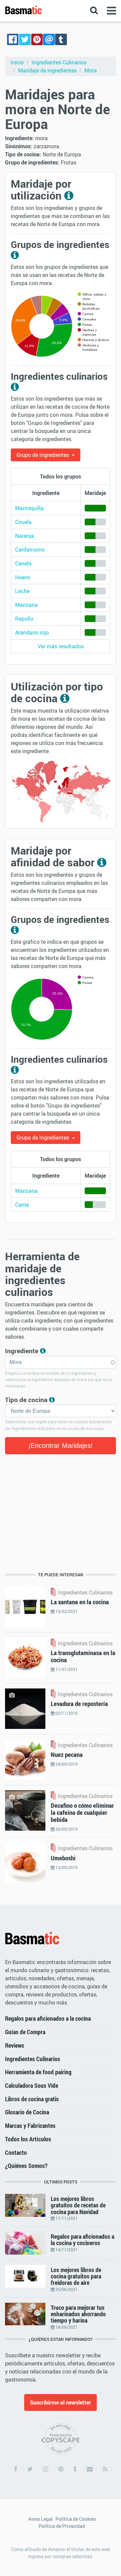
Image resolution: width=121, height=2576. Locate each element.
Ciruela (23, 522)
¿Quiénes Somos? (26, 2166)
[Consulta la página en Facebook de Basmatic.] (15, 2469)
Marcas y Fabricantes (30, 2125)
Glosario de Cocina (27, 2112)
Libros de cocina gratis (32, 2099)
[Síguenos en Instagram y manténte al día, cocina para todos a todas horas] (46, 2469)
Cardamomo (30, 550)
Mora (91, 70)
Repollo (24, 619)
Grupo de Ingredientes (43, 455)
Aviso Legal (41, 2519)
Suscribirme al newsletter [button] (61, 2402)
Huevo (23, 577)
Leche (22, 591)
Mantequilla (29, 508)
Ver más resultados (61, 646)
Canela (23, 563)
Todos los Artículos (28, 2139)
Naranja (25, 536)
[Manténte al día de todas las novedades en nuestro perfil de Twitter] (30, 2469)
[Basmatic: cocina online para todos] (24, 10)
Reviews (15, 2045)
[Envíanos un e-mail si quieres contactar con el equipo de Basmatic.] (90, 2469)
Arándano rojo (32, 632)
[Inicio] (32, 1939)
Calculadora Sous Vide (32, 2085)
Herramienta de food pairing (38, 2072)
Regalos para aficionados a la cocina (48, 2018)
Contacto (16, 2152)
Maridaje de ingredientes (47, 70)
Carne (22, 1205)
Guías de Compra (25, 2032)
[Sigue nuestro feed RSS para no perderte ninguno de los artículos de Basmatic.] (105, 2469)
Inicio (17, 62)
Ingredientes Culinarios (59, 62)
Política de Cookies (76, 2519)
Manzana (26, 605)
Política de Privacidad (62, 2526)
